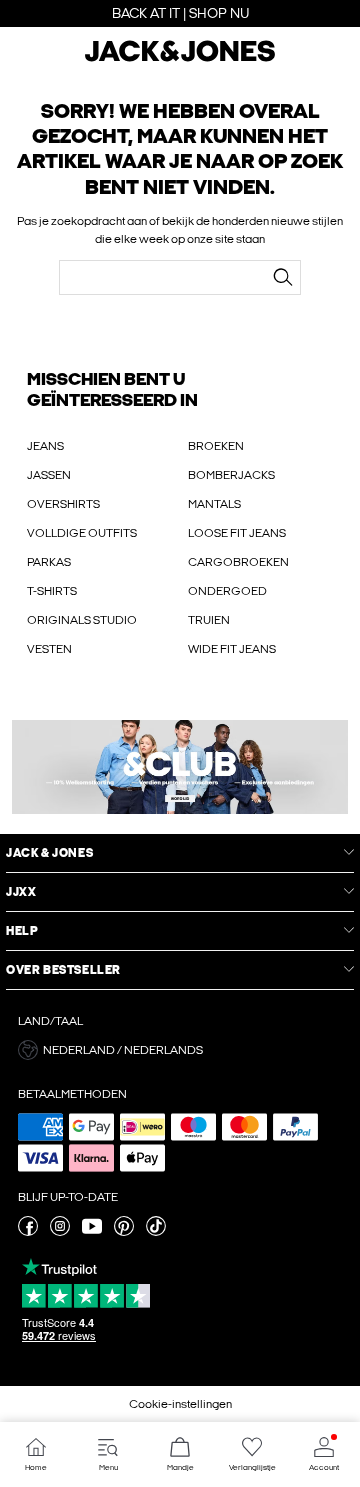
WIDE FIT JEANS (232, 649)
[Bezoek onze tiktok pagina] (156, 1232)
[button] (180, 1050)
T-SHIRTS (52, 591)
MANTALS (214, 504)
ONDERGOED (227, 591)
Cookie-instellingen (180, 1404)
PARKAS (49, 562)
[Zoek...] (283, 277)
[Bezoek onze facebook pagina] (28, 1232)
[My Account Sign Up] (180, 767)
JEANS (45, 446)
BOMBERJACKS (231, 475)
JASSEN (49, 475)
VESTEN (49, 649)
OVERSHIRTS (63, 504)
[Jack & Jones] (180, 59)
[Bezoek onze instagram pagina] (60, 1232)
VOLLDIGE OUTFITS (82, 533)
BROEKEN (216, 446)
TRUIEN (209, 620)
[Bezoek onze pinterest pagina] (124, 1232)
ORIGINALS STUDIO (82, 620)
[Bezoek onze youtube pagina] (92, 1232)
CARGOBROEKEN (238, 562)
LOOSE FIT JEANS (237, 533)
